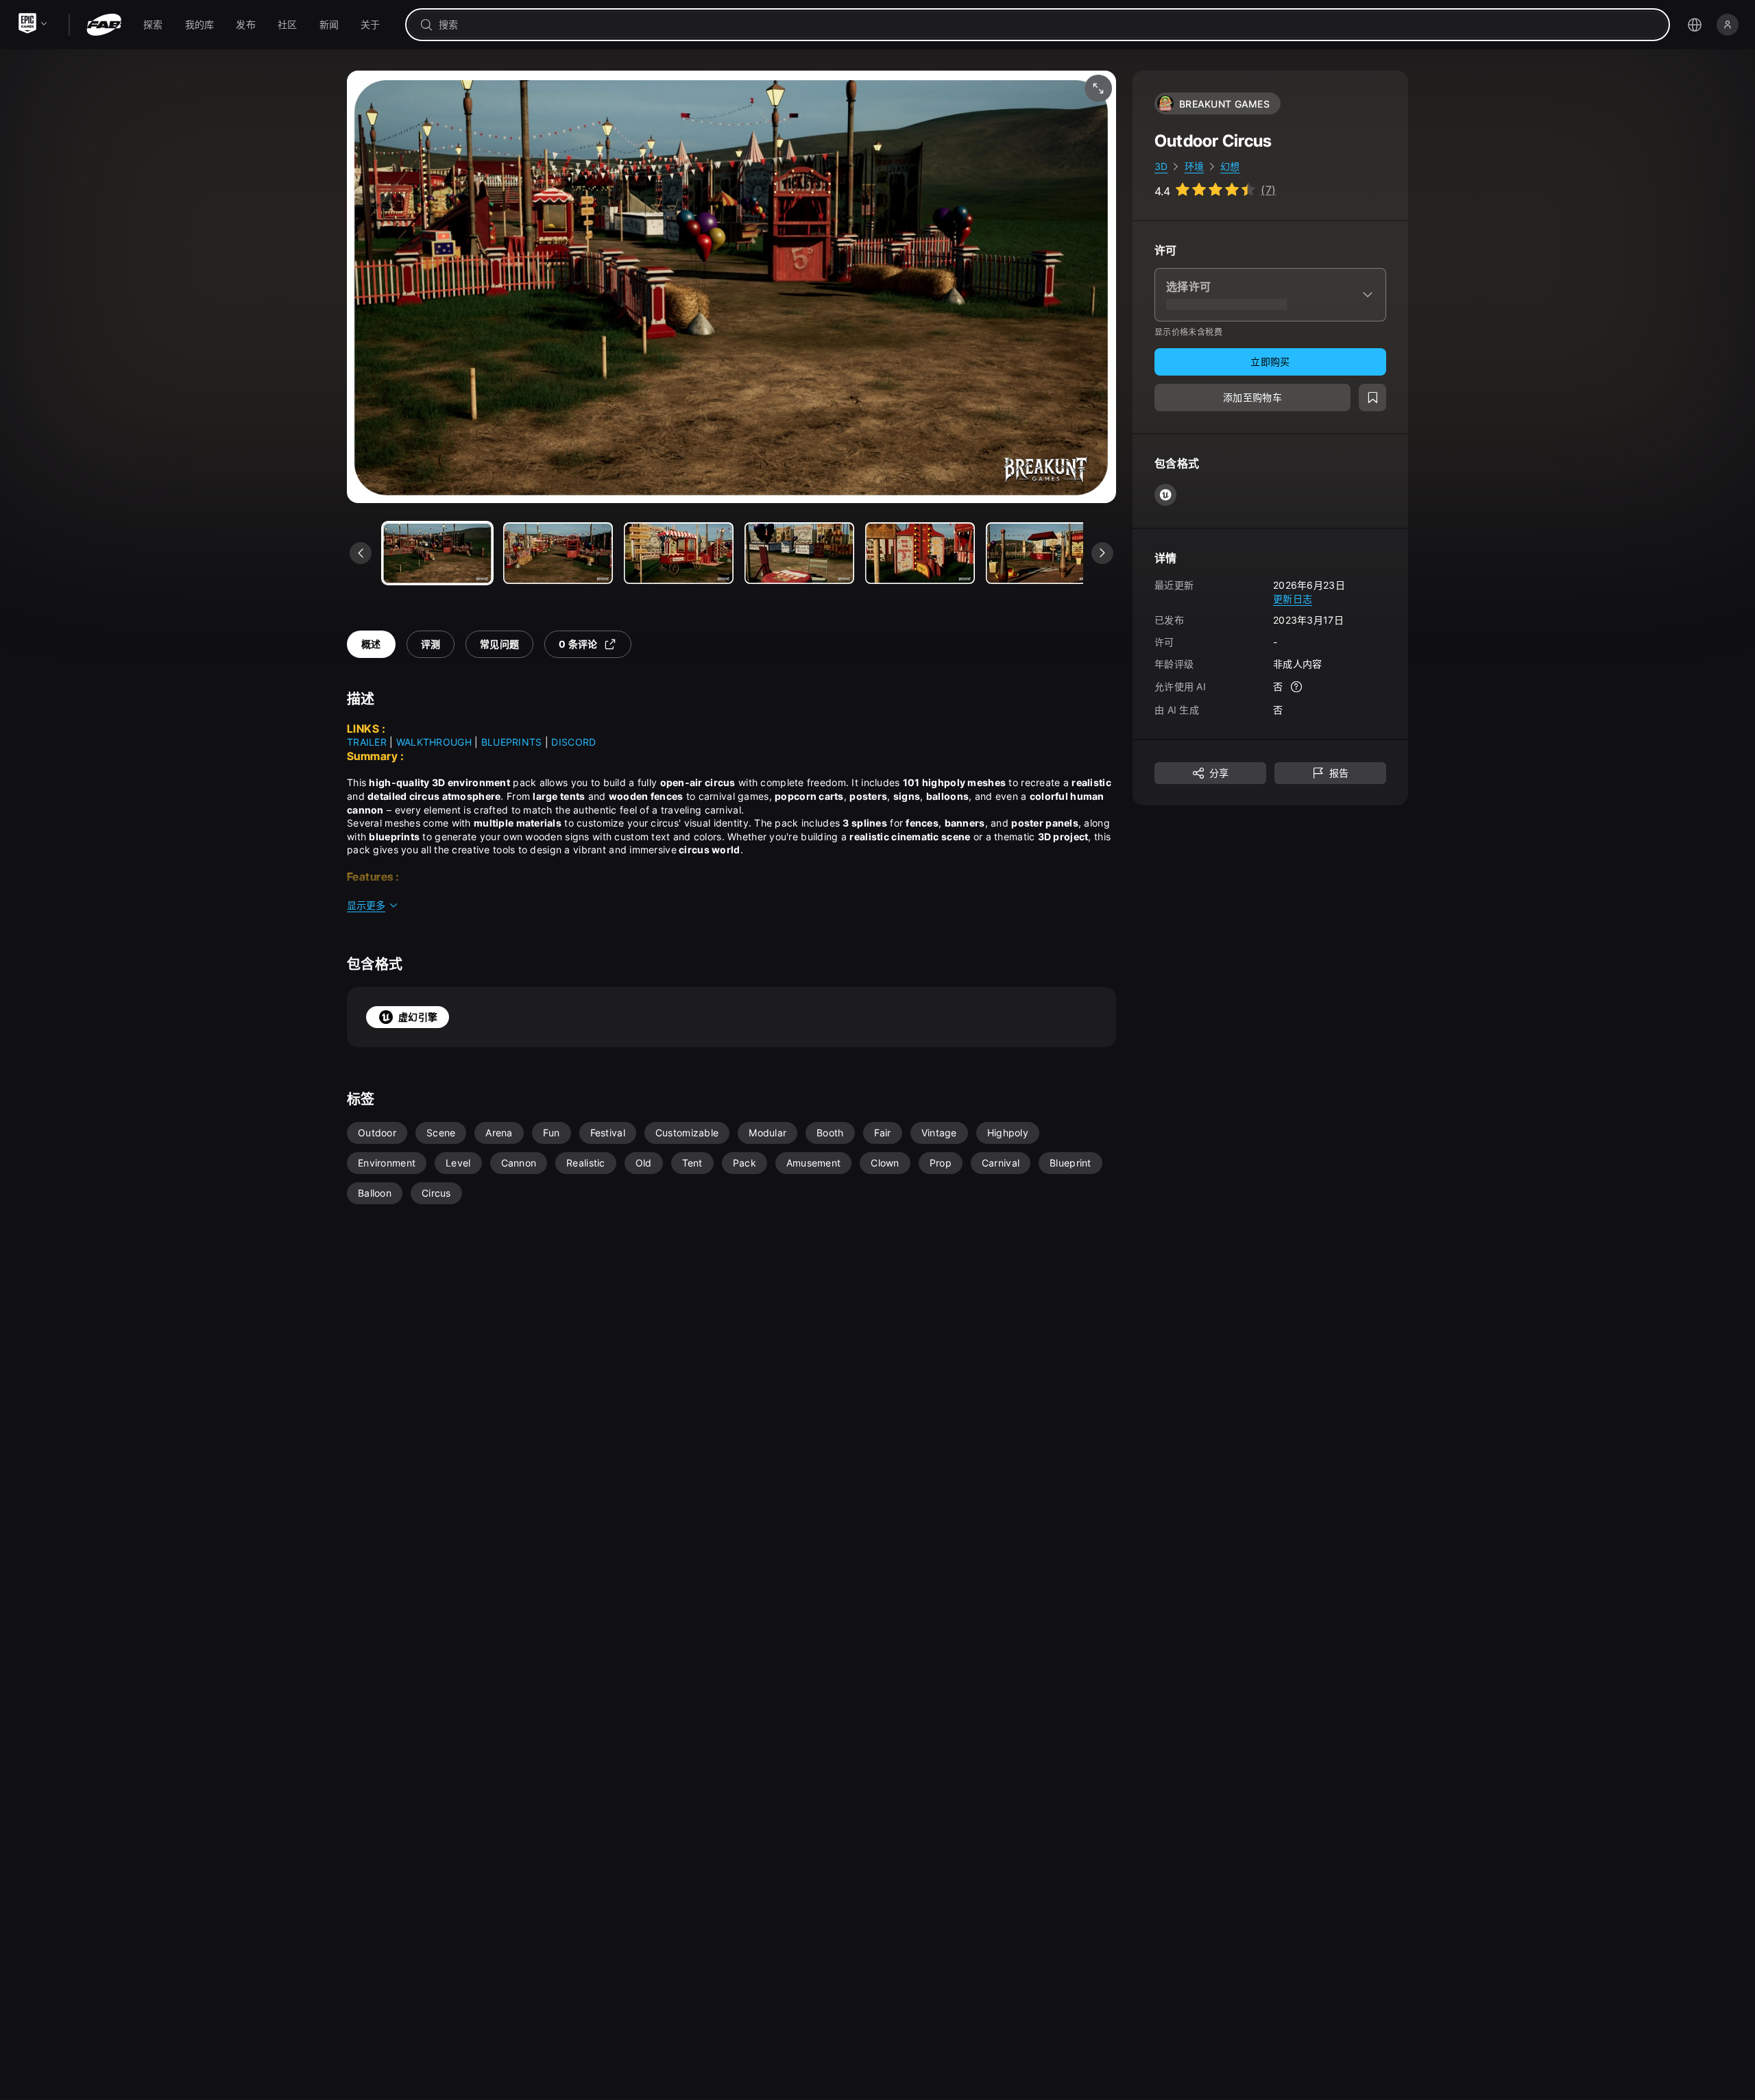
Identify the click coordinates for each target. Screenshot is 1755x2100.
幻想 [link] (1230, 166)
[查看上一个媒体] (361, 553)
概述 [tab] (371, 644)
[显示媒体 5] (1041, 553)
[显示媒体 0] (437, 553)
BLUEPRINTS (512, 742)
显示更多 (366, 905)
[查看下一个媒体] (1102, 553)
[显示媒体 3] (799, 553)
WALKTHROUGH (434, 742)
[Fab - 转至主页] (104, 25)
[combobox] (1047, 25)
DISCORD (573, 742)
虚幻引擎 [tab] (418, 1017)
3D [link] (1161, 166)
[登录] (1728, 25)
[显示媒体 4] (920, 553)
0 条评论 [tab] (578, 644)
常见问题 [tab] (499, 644)
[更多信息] (1296, 687)
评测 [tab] (431, 644)
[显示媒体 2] (679, 553)
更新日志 (1293, 598)
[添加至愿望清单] (1372, 398)
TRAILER (367, 742)
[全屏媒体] (1098, 88)
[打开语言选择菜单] (1695, 25)
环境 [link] (1195, 166)
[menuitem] (153, 25)
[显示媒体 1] (558, 553)
